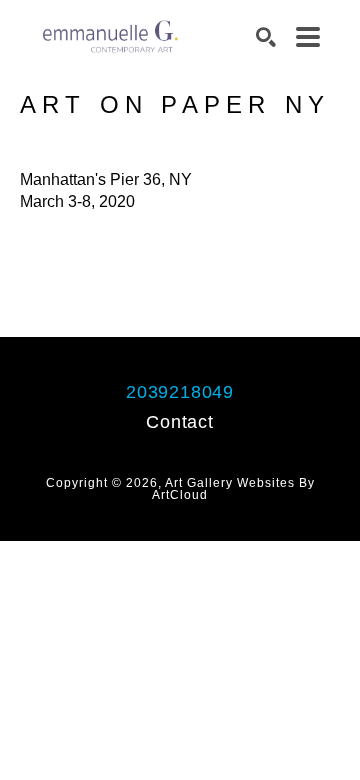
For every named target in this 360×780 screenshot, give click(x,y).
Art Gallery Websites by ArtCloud (233, 489)
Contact (180, 422)
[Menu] (308, 37)
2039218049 (180, 392)
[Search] (266, 37)
